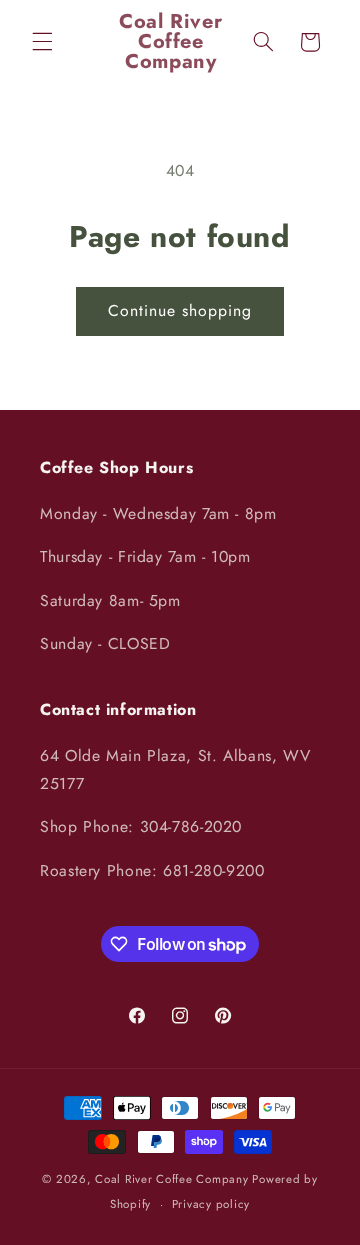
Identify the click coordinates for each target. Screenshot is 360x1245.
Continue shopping (180, 310)
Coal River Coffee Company (171, 1179)
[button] (42, 42)
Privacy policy (211, 1204)
